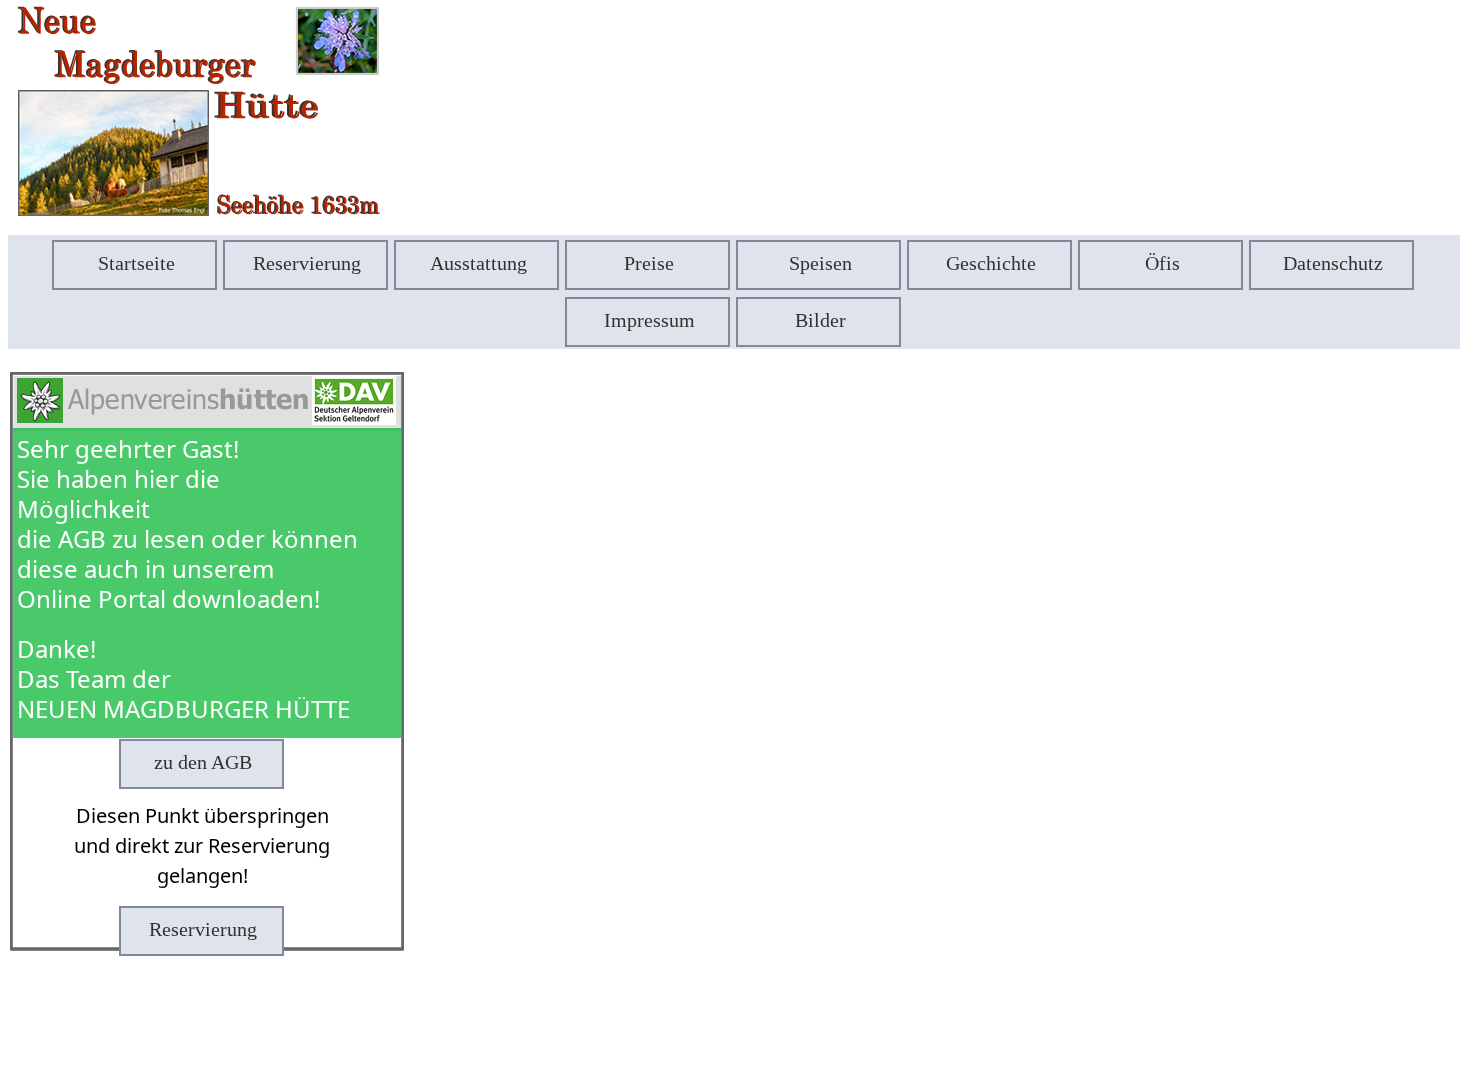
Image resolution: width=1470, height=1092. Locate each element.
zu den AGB (203, 762)
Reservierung (307, 263)
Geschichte (991, 263)
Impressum (649, 320)
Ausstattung (478, 263)
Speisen (820, 263)
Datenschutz (1333, 263)
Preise (649, 263)
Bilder (820, 320)
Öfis (1162, 263)
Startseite (136, 263)
